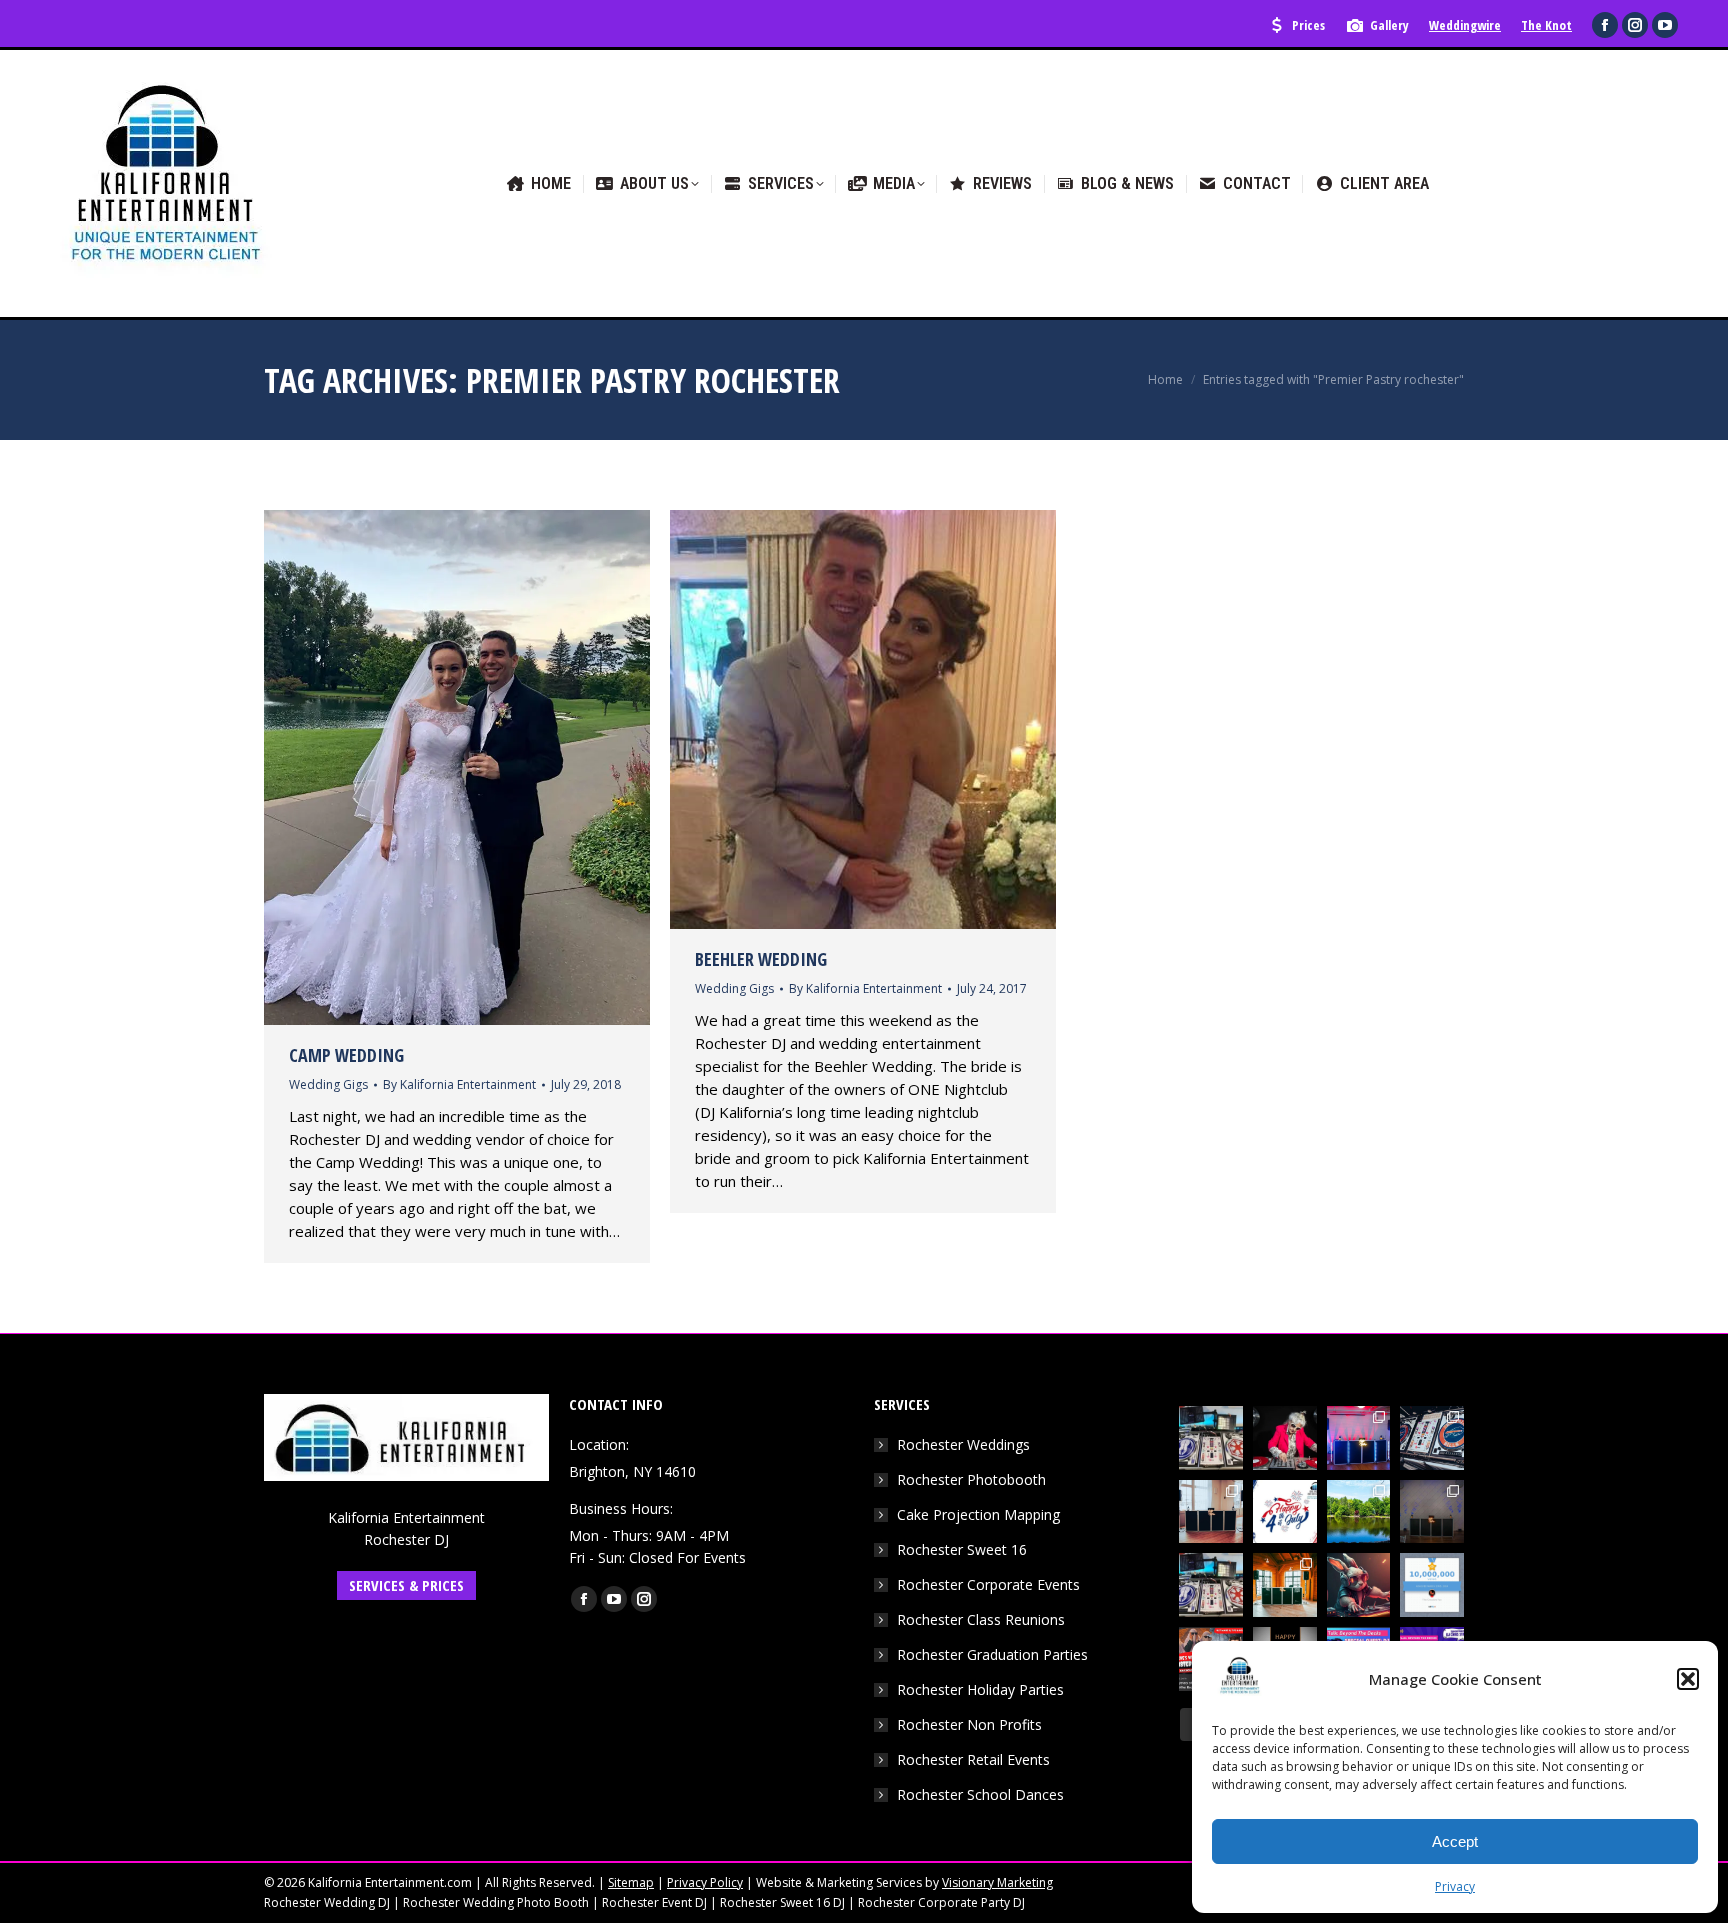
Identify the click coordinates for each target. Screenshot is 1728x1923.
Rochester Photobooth (971, 1479)
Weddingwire (1465, 25)
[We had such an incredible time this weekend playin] (1432, 1512)
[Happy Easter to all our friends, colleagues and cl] (1359, 1585)
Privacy (1455, 1886)
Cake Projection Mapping (978, 1514)
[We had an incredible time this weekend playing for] (1359, 1438)
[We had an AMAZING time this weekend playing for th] (1211, 1512)
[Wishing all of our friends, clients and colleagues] (1285, 1512)
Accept (1455, 1841)
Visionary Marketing (997, 1882)
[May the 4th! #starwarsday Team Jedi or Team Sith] (1211, 1438)
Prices (1308, 25)
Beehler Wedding (761, 959)
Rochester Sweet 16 (962, 1549)
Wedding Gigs (328, 1084)
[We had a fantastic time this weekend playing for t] (1285, 1585)
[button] (1688, 1679)
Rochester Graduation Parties (992, 1654)
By (459, 1084)
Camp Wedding (346, 1055)
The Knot (1546, 25)
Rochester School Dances (980, 1794)
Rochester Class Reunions (981, 1619)
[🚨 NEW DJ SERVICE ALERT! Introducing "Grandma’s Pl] (1285, 1438)
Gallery (1389, 25)
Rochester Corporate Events (988, 1584)
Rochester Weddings (963, 1444)
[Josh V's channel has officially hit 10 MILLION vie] (1432, 1585)
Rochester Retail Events (973, 1759)
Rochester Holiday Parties (980, 1689)
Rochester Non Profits (969, 1724)
